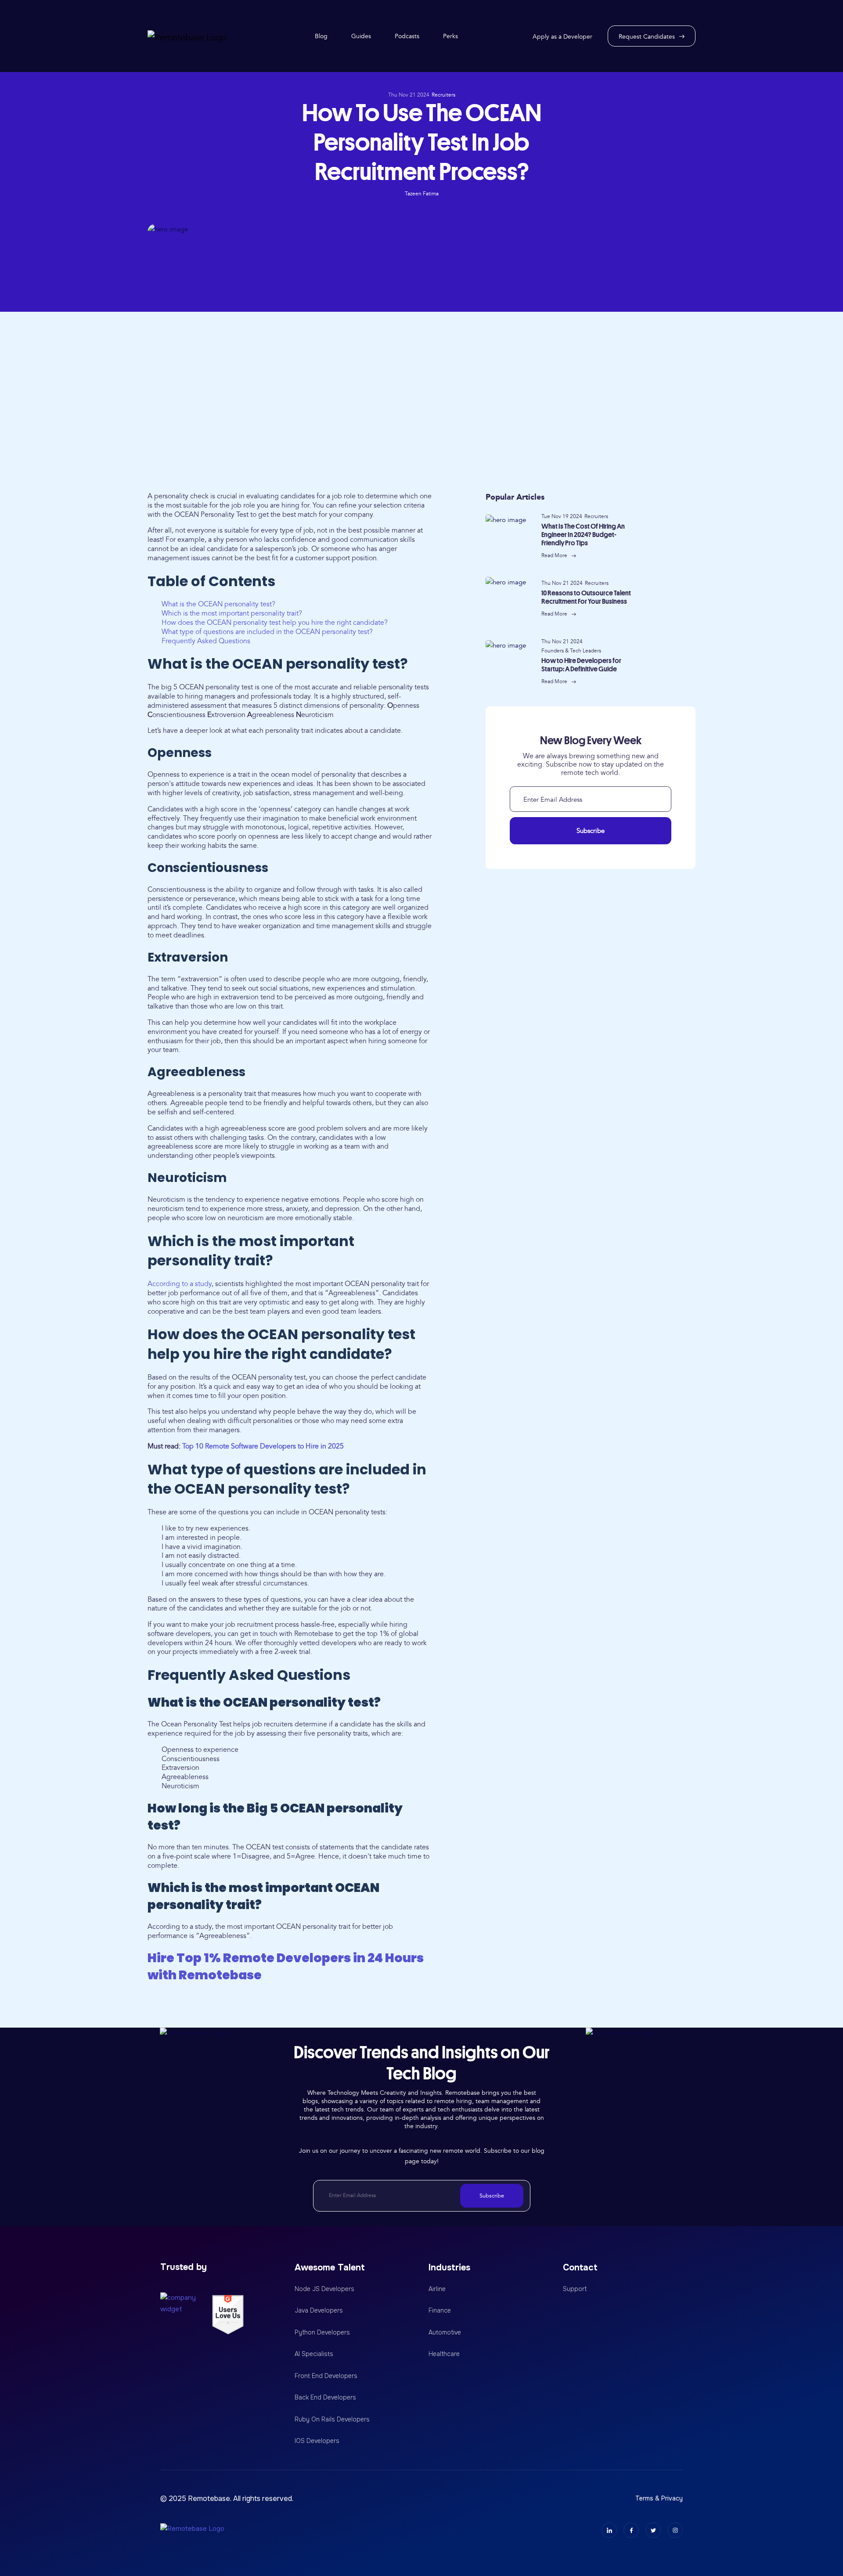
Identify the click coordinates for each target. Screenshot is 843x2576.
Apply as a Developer (562, 37)
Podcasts (407, 36)
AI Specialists (314, 2354)
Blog (321, 36)
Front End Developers (326, 2376)
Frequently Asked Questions (206, 641)
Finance (440, 2310)
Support (575, 2289)
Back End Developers (325, 2397)
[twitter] (653, 2530)
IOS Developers (317, 2441)
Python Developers (322, 2332)
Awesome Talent (330, 2268)
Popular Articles (515, 497)
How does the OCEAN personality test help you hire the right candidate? (275, 623)
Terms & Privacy (659, 2498)
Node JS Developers (324, 2289)
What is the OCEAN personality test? (218, 604)
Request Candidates (647, 37)
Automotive (445, 2332)
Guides (361, 36)
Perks (450, 36)
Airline (437, 2289)
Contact (580, 2268)
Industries (449, 2268)
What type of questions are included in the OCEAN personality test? (267, 632)
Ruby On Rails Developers (332, 2419)
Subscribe (591, 831)
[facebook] (631, 2530)
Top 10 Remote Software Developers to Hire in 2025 (263, 1446)
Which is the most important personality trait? (232, 613)
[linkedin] (609, 2530)
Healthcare (444, 2354)
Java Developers (319, 2310)
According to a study (180, 1284)
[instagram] (675, 2530)
